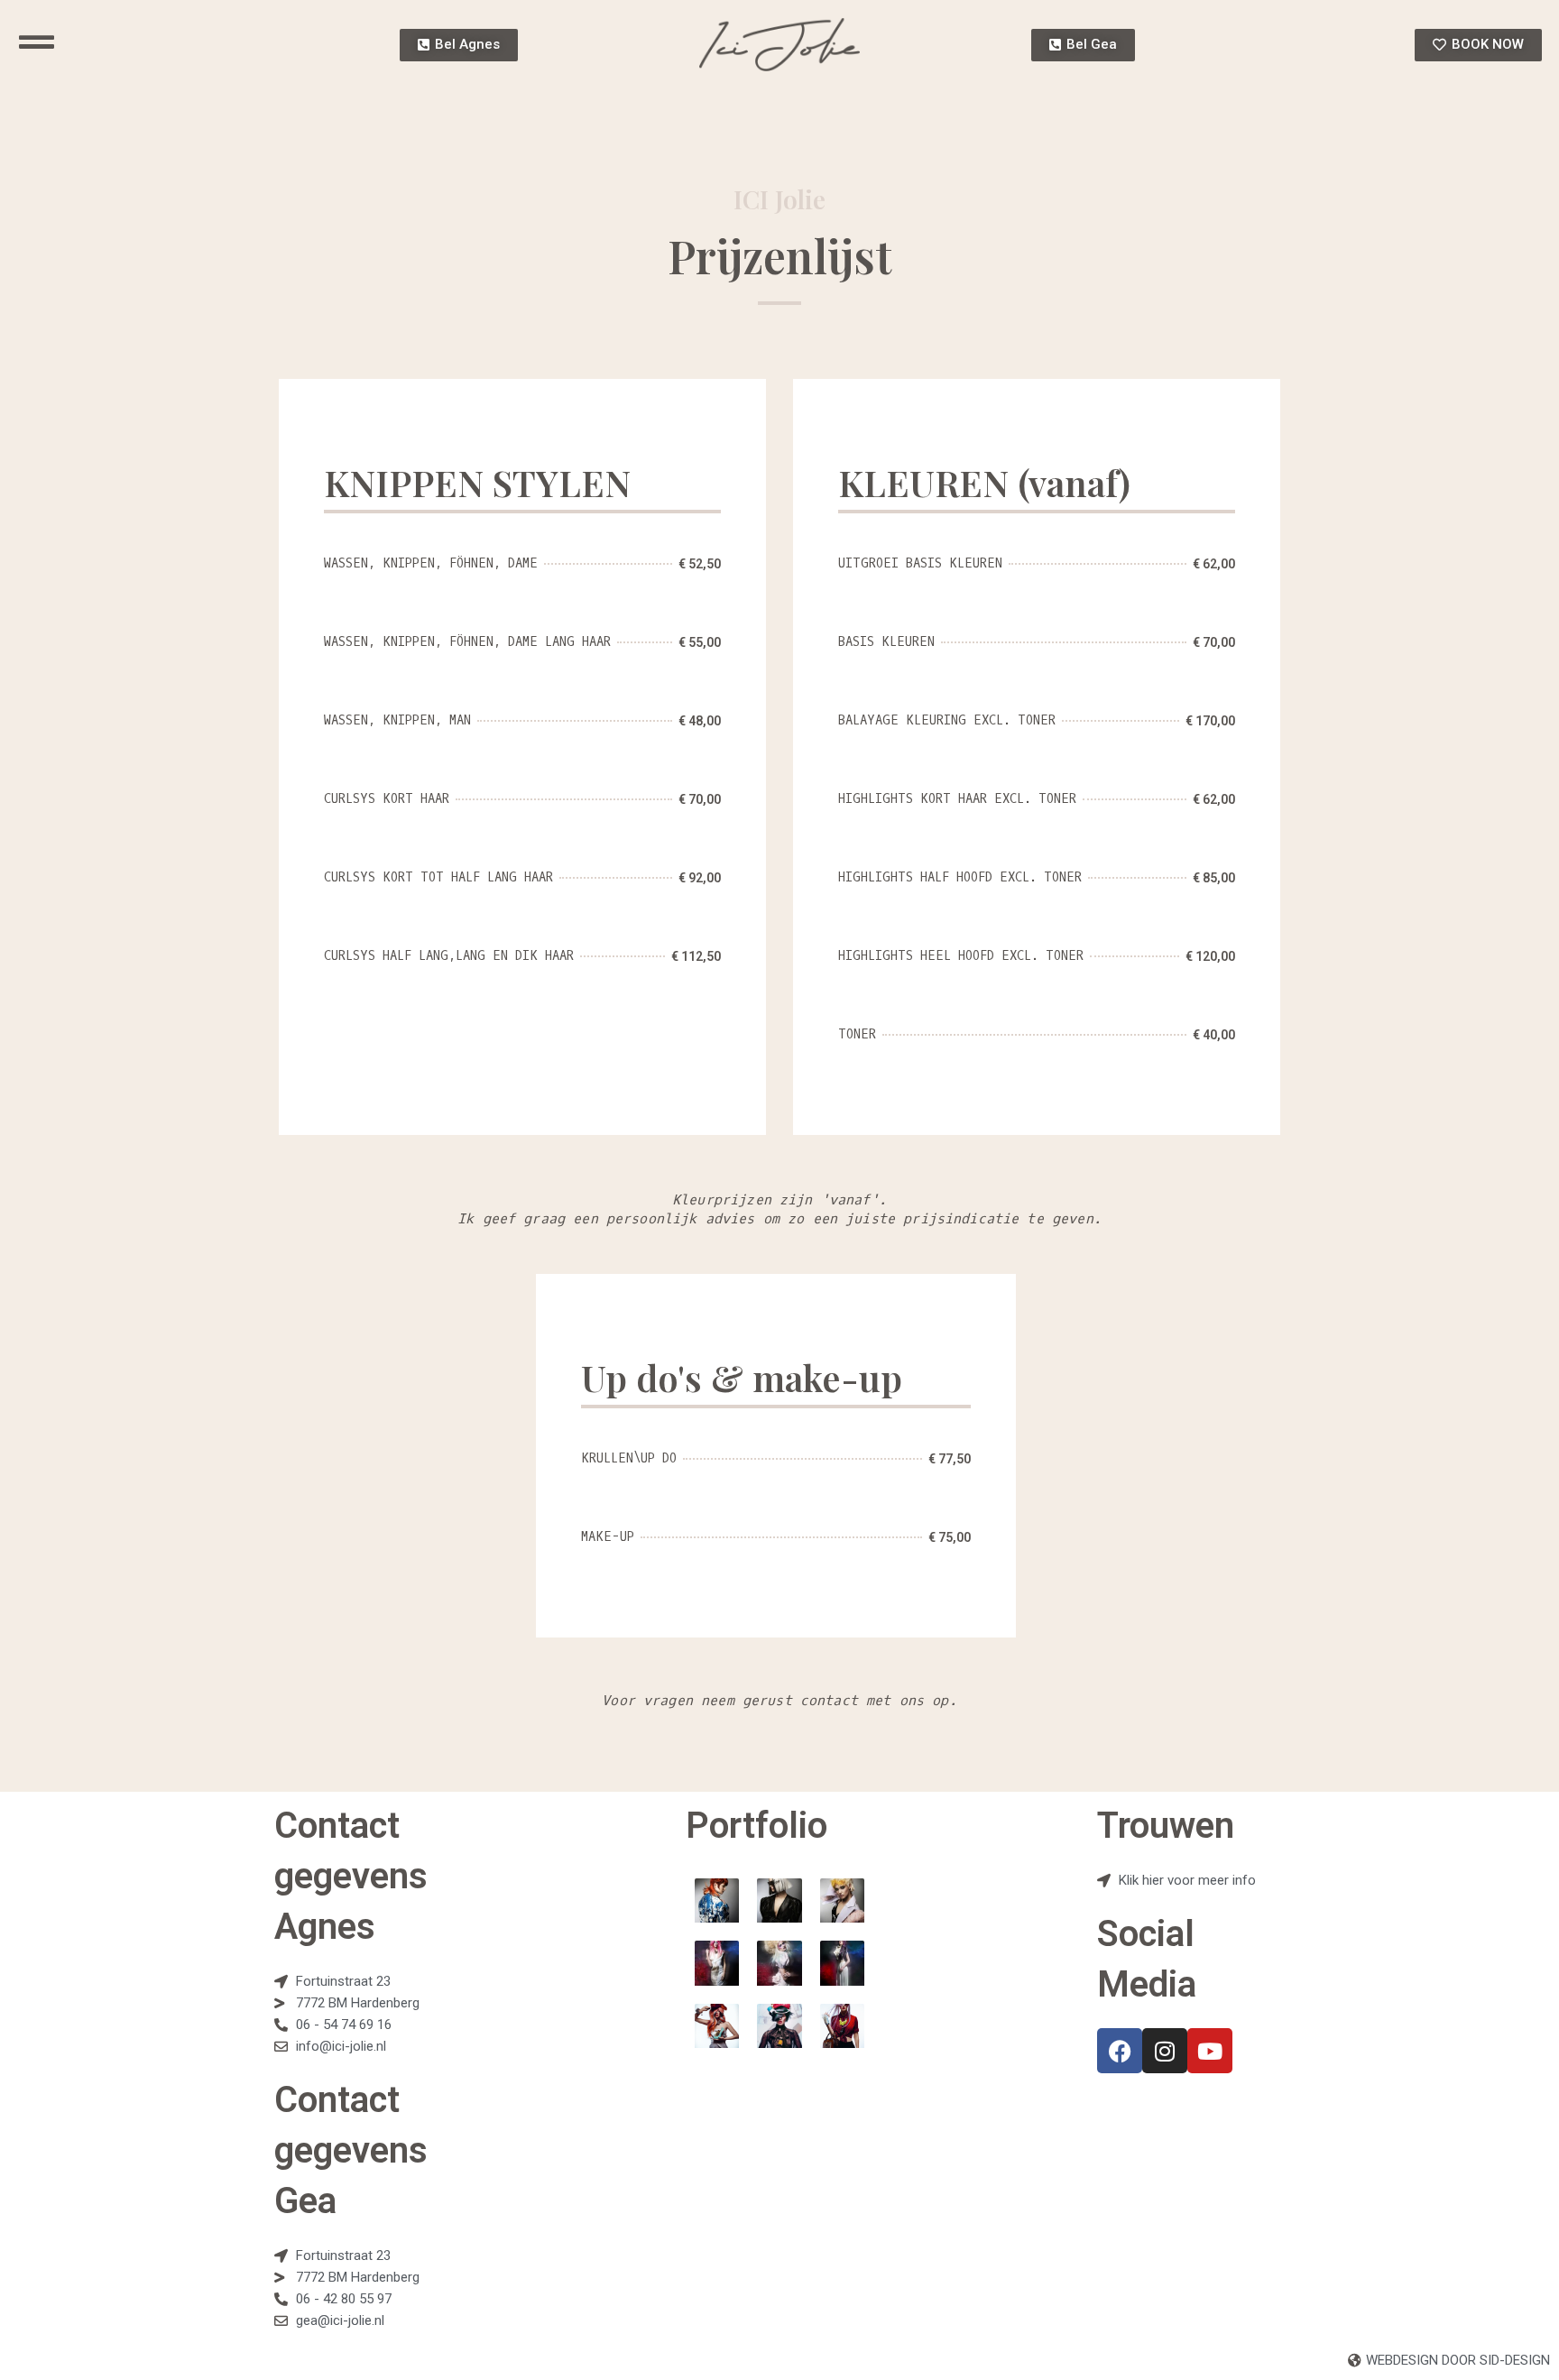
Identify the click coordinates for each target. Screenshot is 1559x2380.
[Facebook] (1120, 2051)
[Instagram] (1165, 2051)
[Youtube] (1210, 2051)
